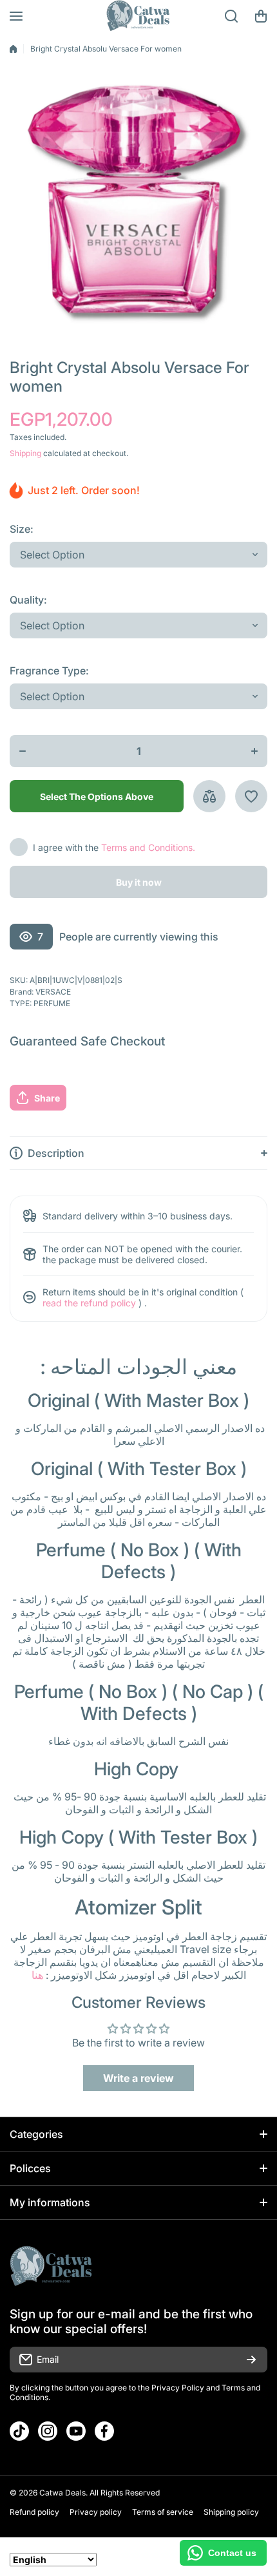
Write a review (138, 2078)
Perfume (52, 1003)
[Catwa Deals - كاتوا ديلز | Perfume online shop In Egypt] (138, 16)
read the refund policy (89, 1303)
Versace (53, 992)
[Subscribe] (251, 2360)
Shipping (25, 453)
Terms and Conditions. (148, 847)
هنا (37, 1975)
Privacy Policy (178, 2388)
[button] (261, 16)
